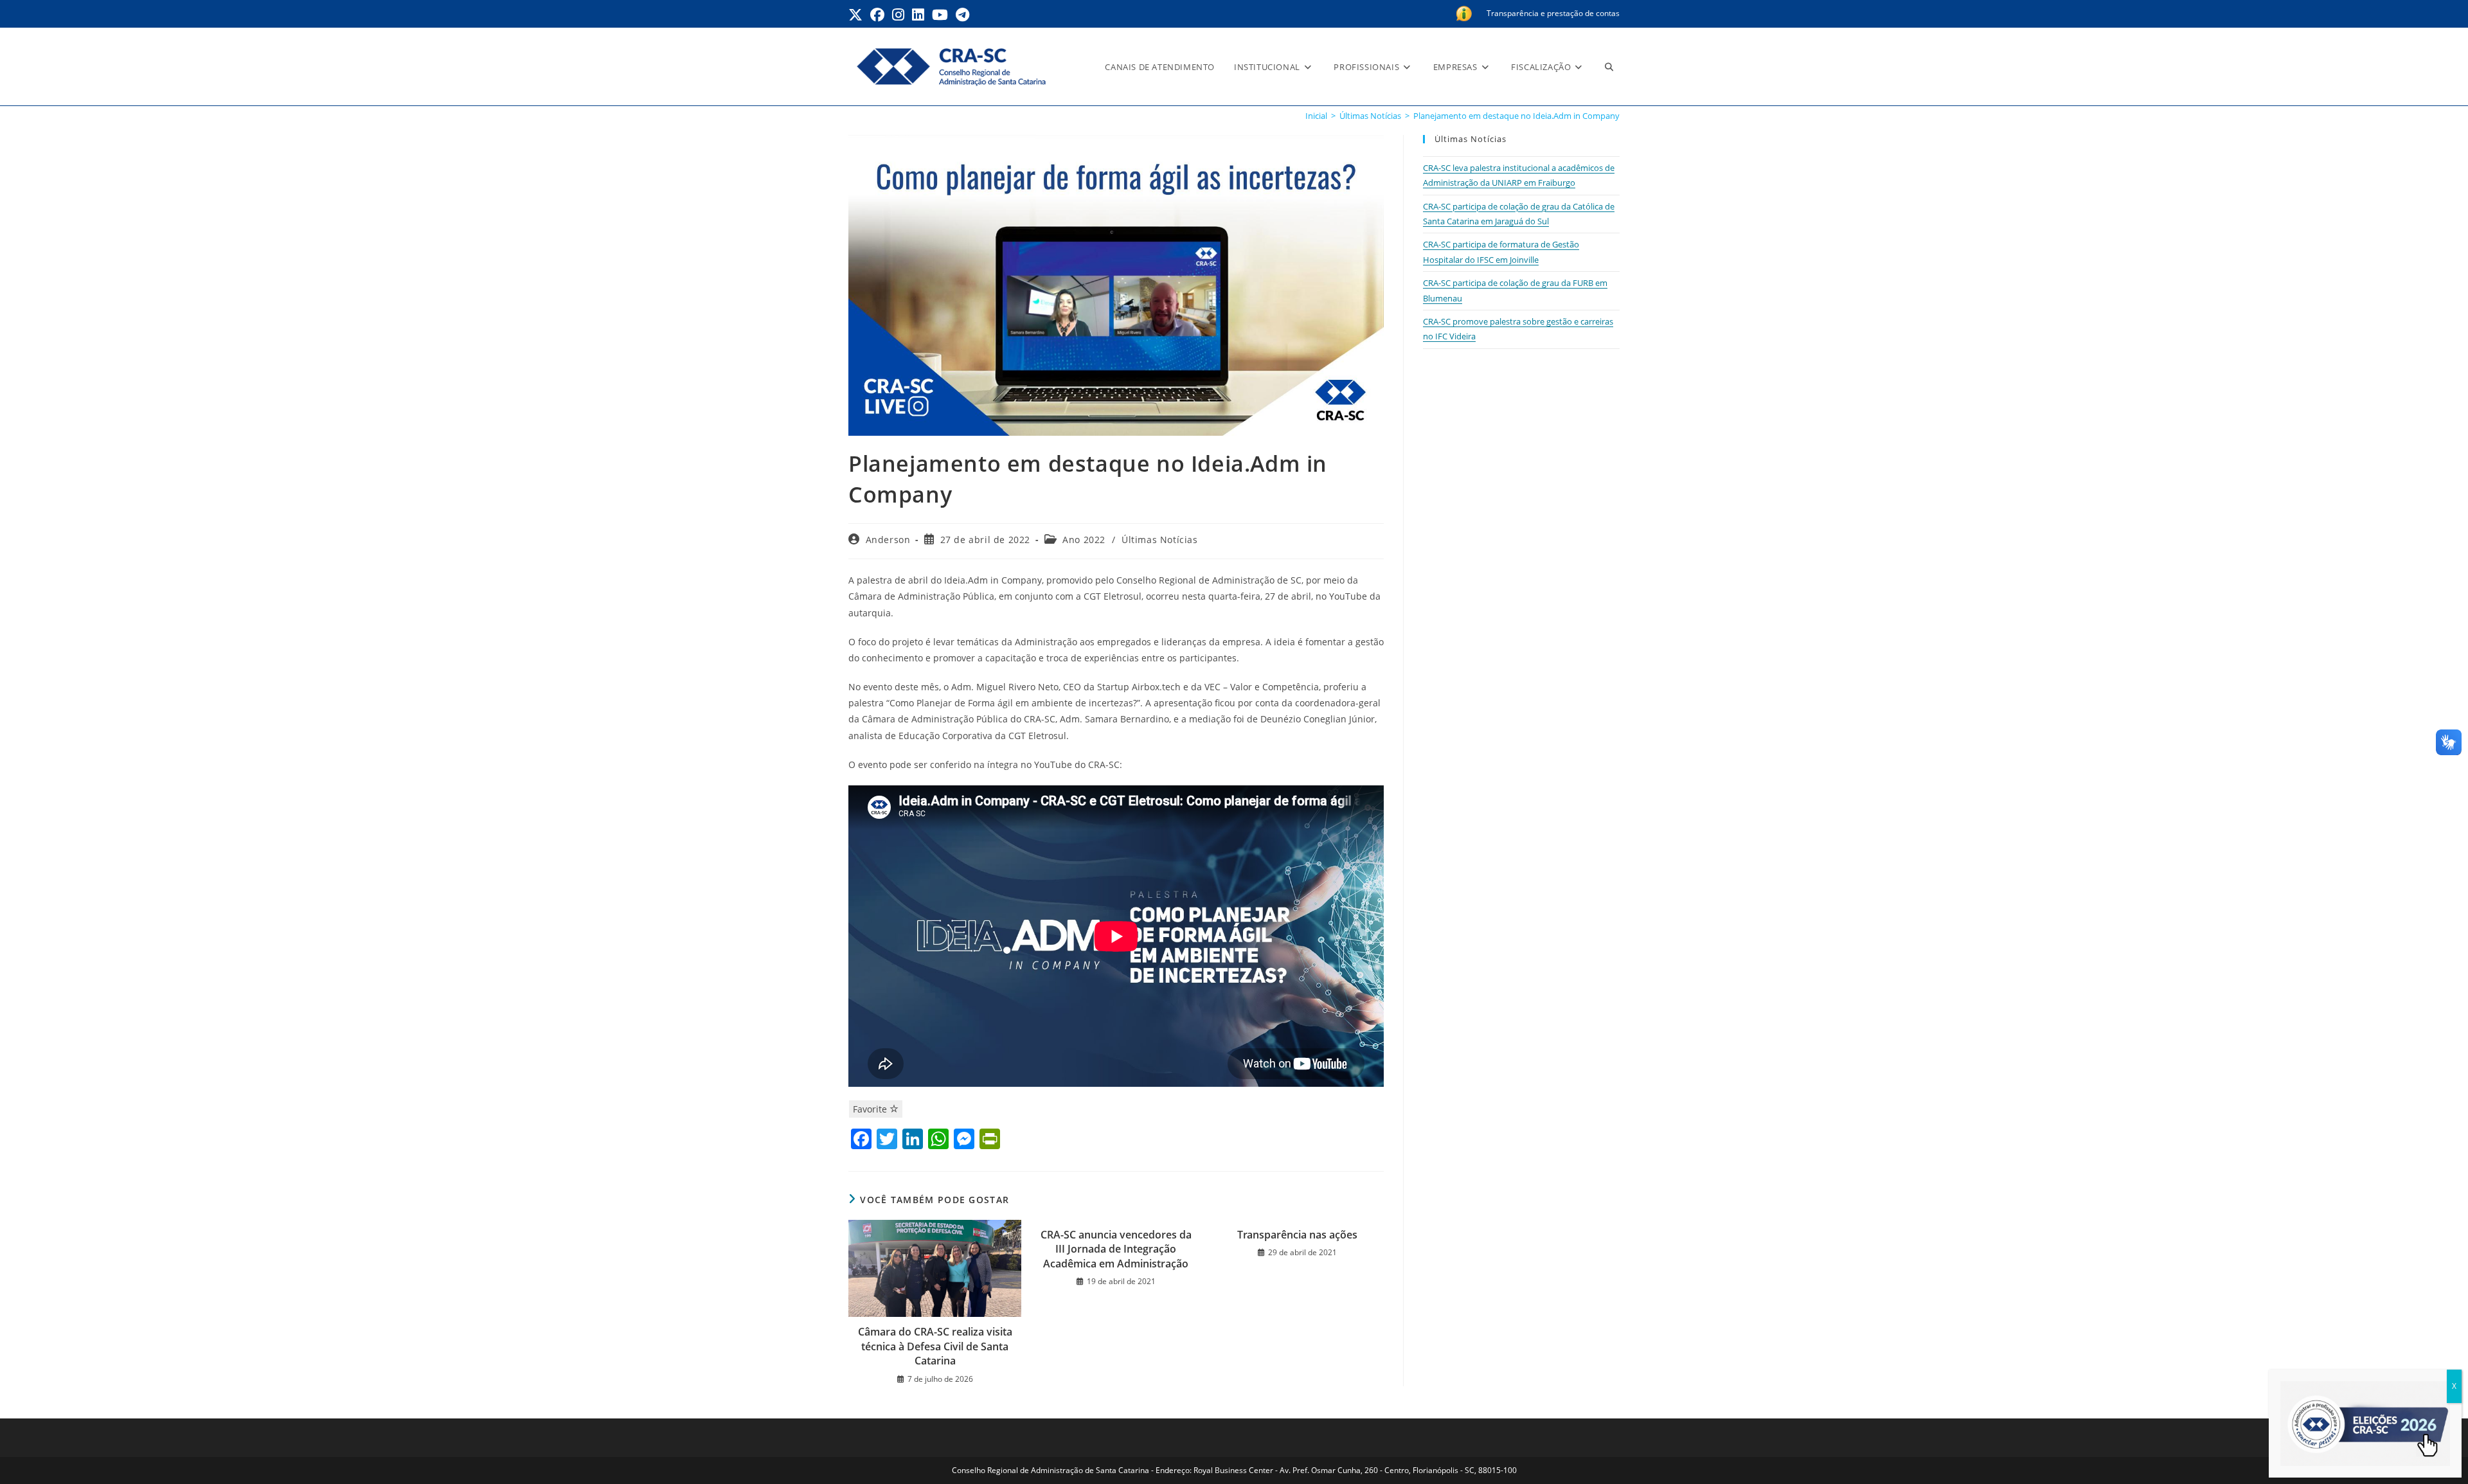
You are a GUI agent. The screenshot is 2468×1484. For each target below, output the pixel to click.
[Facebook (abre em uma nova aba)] (877, 15)
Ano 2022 (1084, 540)
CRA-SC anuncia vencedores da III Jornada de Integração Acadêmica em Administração (1116, 1249)
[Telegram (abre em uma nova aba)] (962, 15)
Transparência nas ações (1297, 1235)
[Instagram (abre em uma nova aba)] (898, 15)
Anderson (888, 540)
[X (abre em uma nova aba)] (857, 15)
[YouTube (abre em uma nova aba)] (940, 15)
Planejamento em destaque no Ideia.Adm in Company (1516, 116)
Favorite (871, 1109)
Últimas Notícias (1160, 540)
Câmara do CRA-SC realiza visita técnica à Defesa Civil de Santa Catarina (935, 1346)
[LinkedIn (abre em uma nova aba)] (918, 15)
